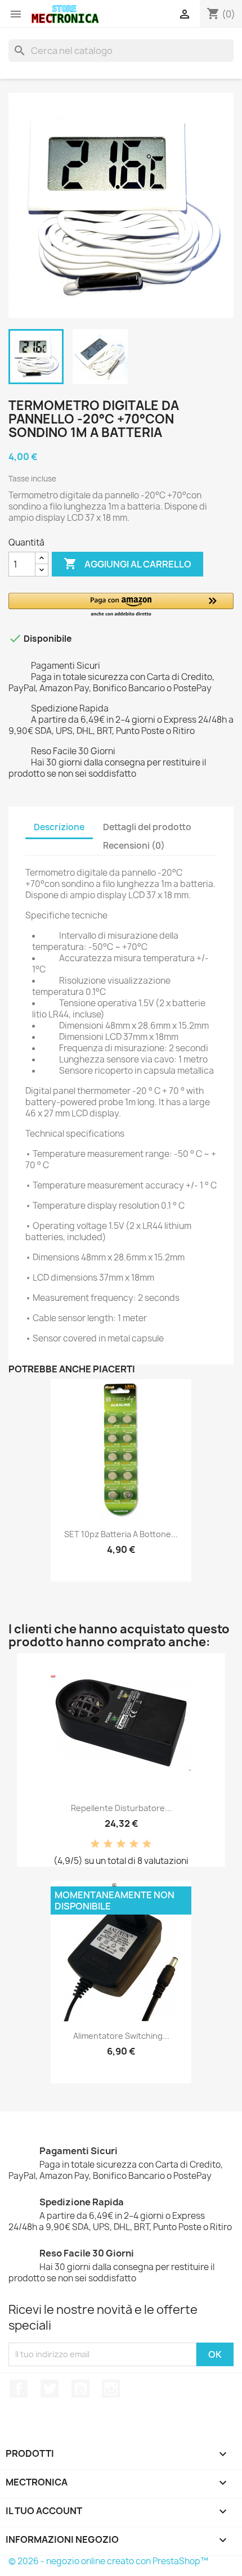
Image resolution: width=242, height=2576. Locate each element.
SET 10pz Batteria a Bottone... (121, 1534)
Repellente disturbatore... (121, 1808)
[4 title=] (134, 1844)
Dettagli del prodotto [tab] (147, 827)
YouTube (80, 2389)
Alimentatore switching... (121, 2036)
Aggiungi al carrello (127, 564)
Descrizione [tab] (59, 827)
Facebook (19, 2389)
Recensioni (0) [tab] (134, 846)
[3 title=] (121, 1844)
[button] (121, 605)
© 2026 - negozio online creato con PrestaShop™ (108, 2561)
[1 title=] (95, 1844)
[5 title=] (147, 1844)
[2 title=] (108, 1844)
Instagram (111, 2389)
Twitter (50, 2389)
